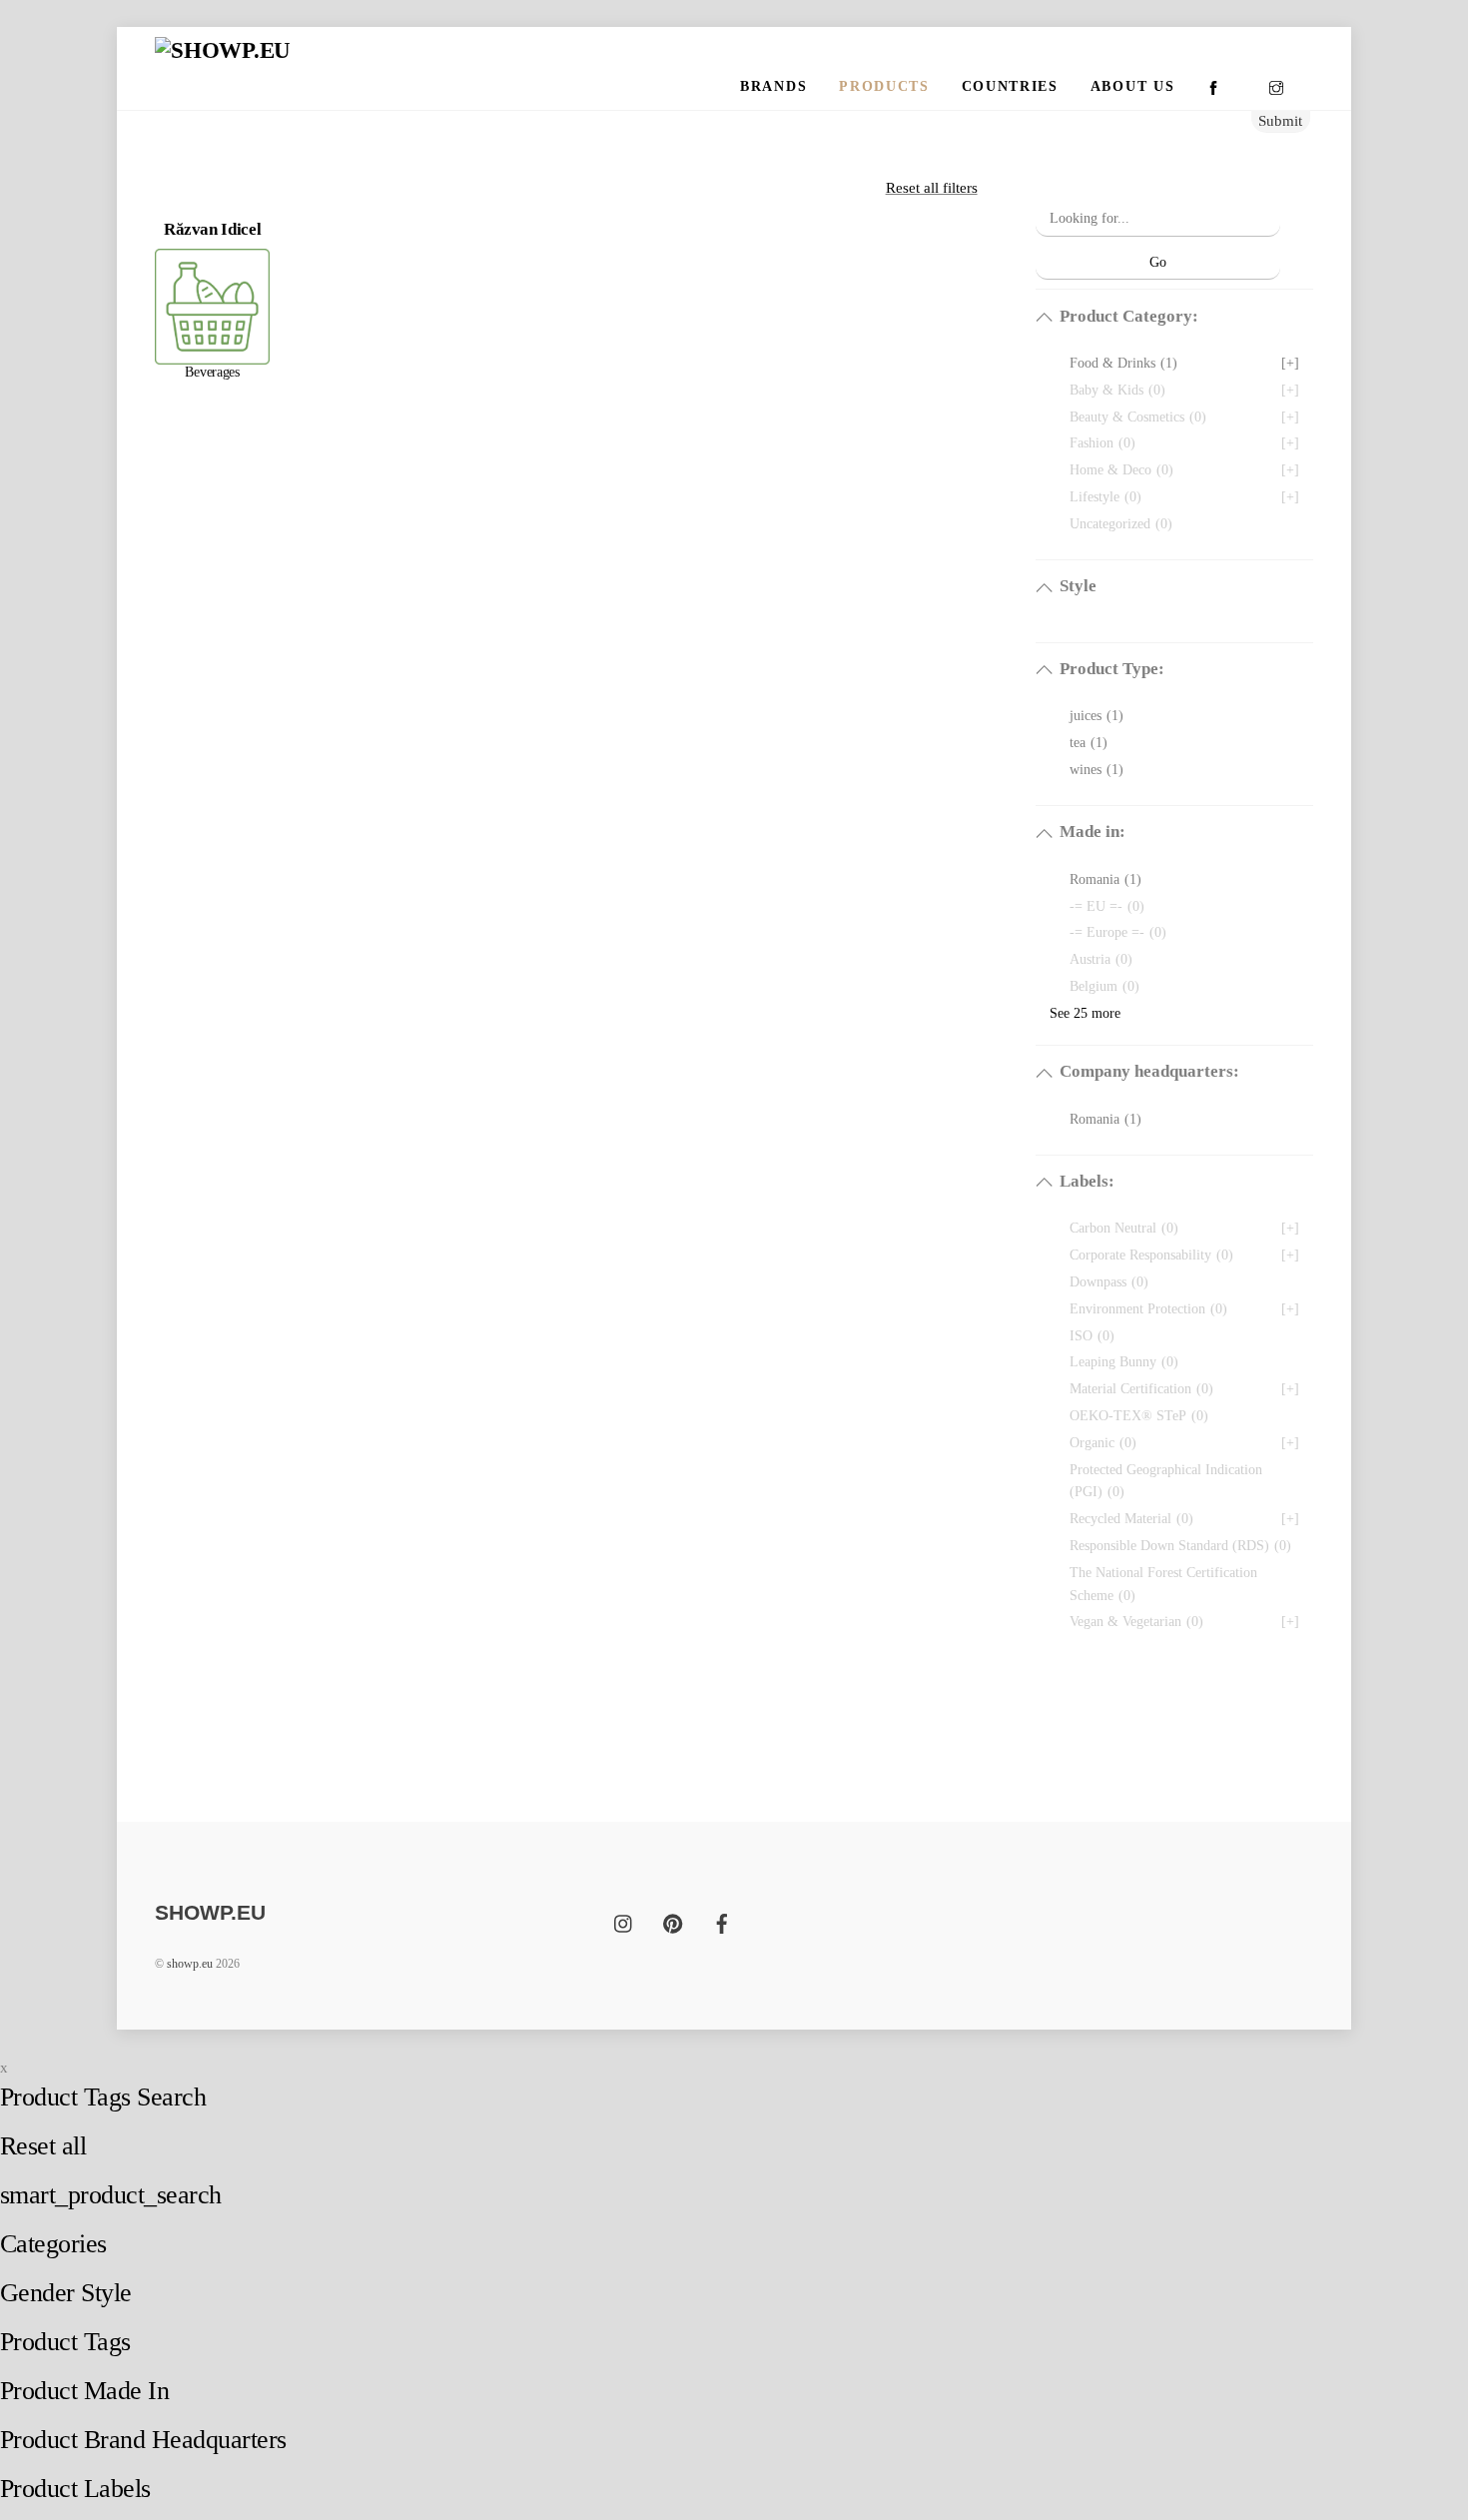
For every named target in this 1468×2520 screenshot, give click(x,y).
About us (1132, 86)
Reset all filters (932, 187)
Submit (1280, 120)
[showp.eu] (223, 50)
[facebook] (722, 1921)
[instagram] (624, 1921)
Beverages (212, 372)
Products (884, 86)
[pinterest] (673, 1921)
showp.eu (190, 1964)
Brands (773, 86)
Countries (1010, 86)
